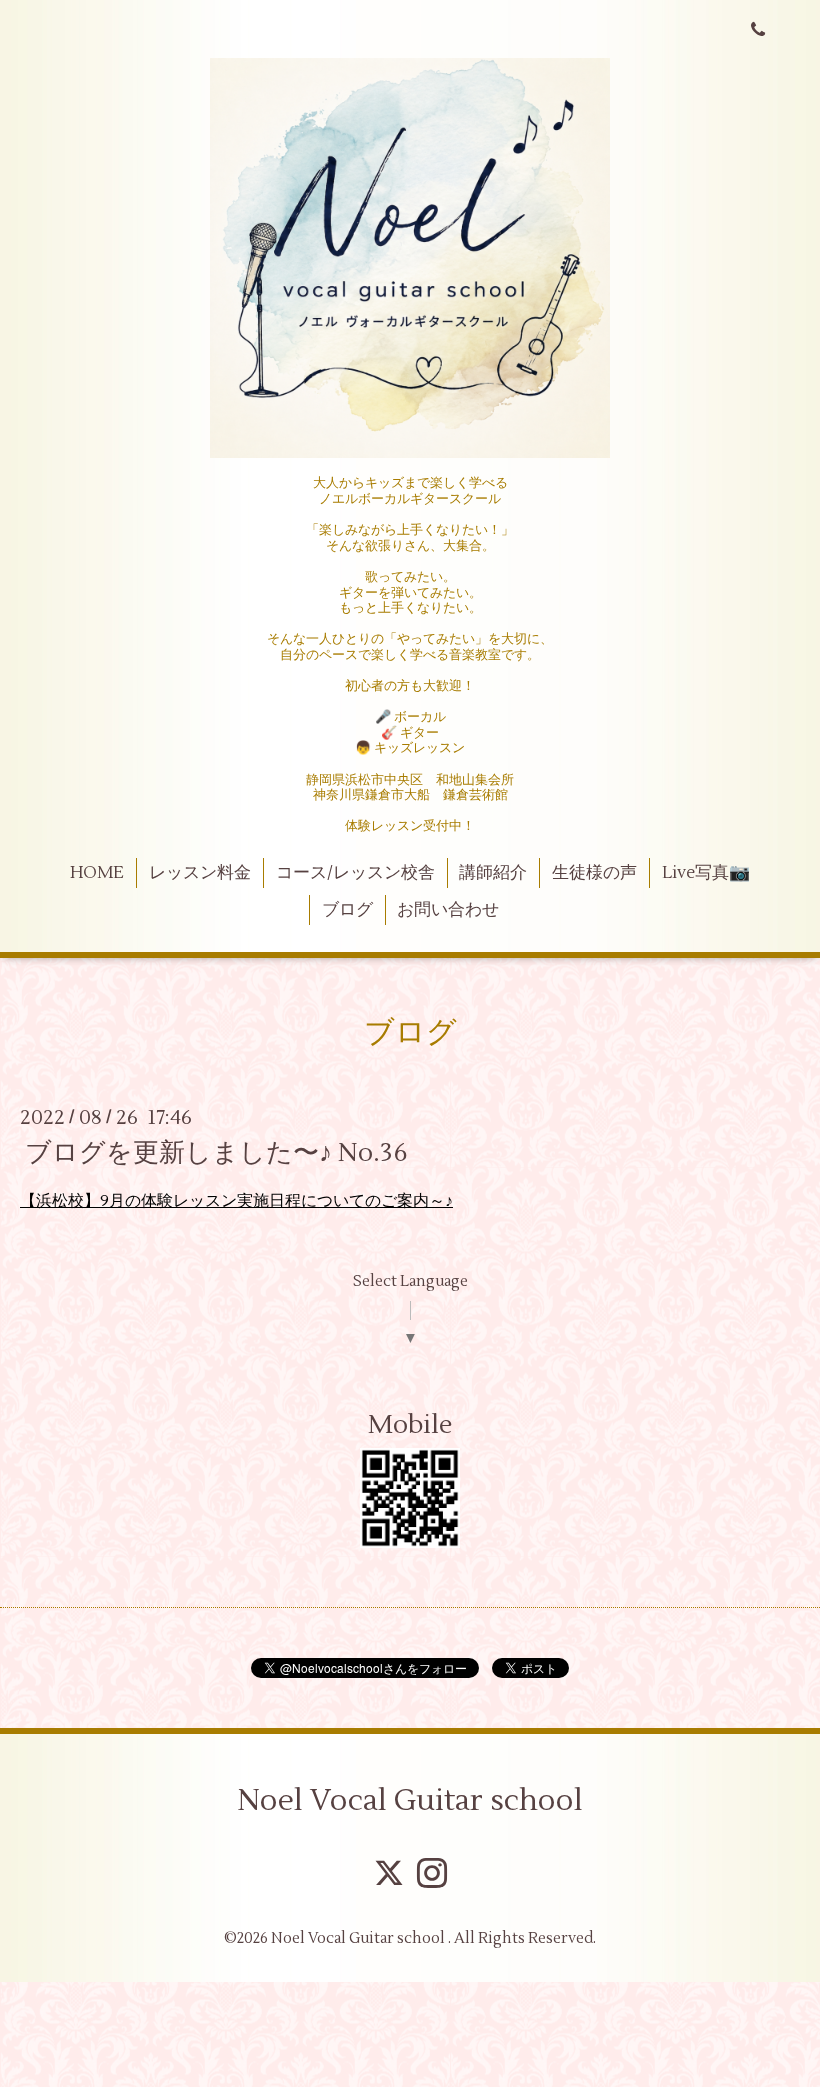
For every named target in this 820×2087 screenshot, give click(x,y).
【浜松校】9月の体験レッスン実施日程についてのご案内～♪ (236, 1201)
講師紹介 (493, 873)
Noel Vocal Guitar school (410, 1800)
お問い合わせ (448, 910)
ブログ (347, 910)
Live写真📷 (706, 873)
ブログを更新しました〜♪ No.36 (216, 1153)
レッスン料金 (200, 873)
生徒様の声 (594, 873)
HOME (97, 873)
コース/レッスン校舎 (355, 873)
